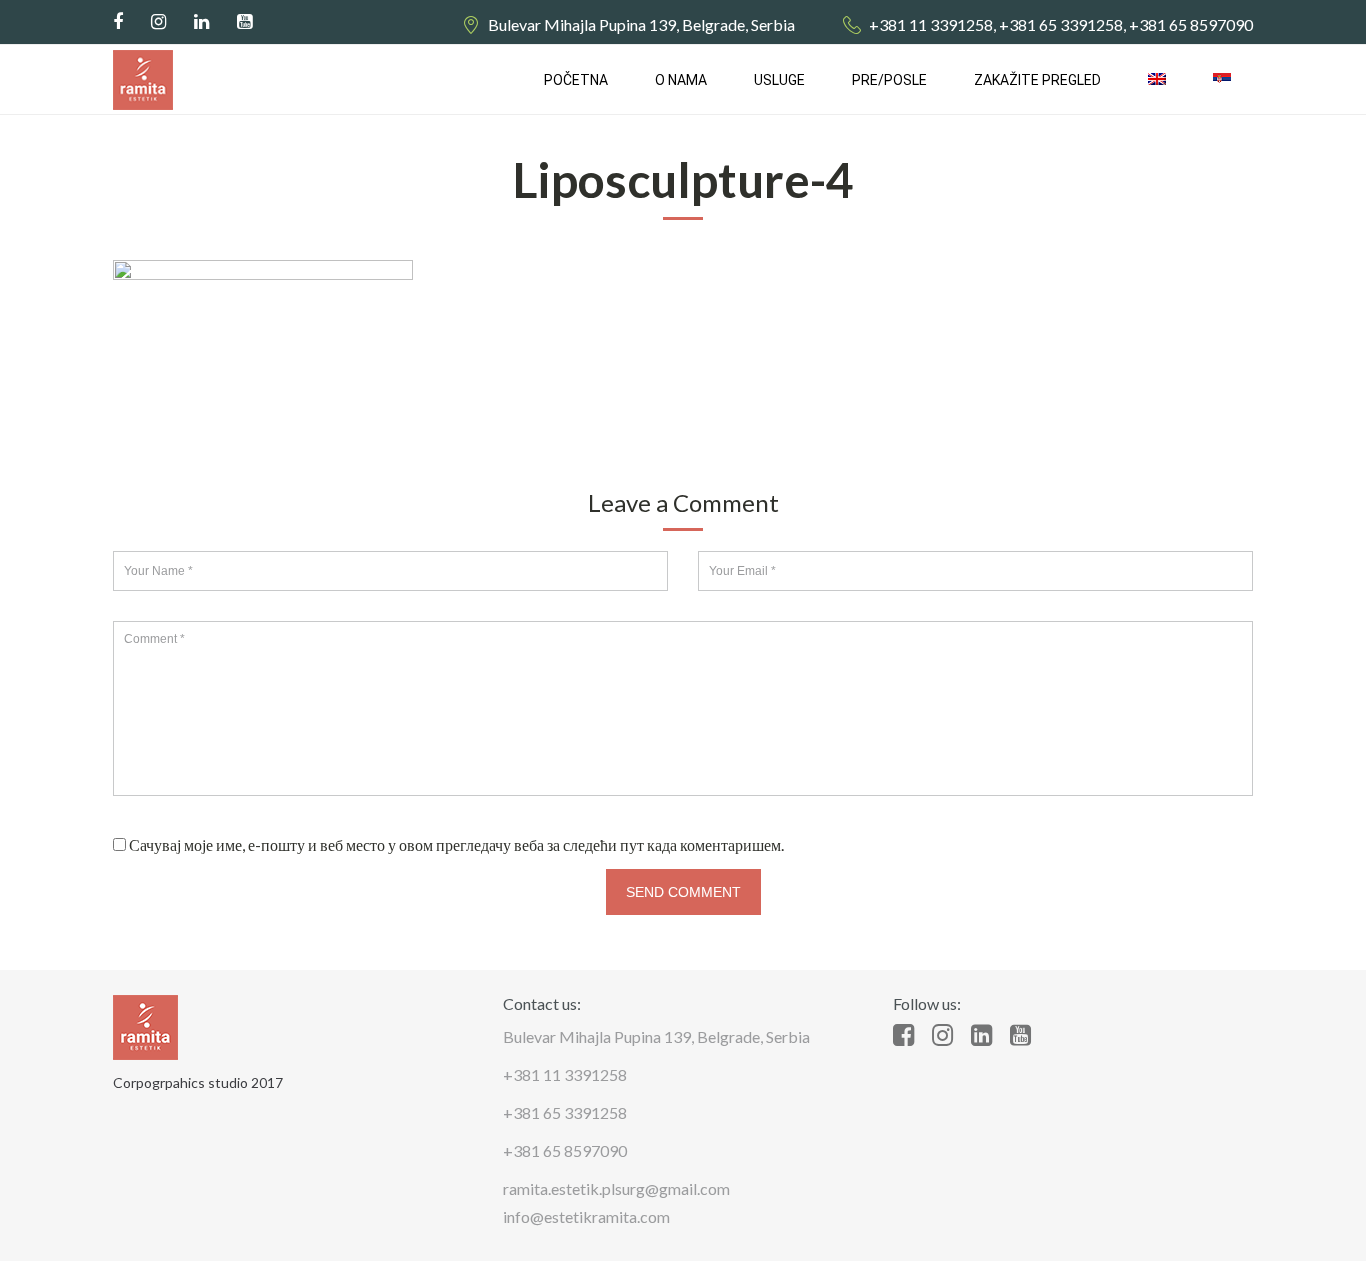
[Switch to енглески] (1157, 80)
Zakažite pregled (1037, 80)
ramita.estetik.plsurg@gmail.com (616, 1188)
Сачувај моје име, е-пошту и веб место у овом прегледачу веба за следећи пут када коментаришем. (456, 844)
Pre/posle (889, 80)
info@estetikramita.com (586, 1216)
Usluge (779, 80)
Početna (576, 80)
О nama (681, 80)
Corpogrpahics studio (180, 1082)
